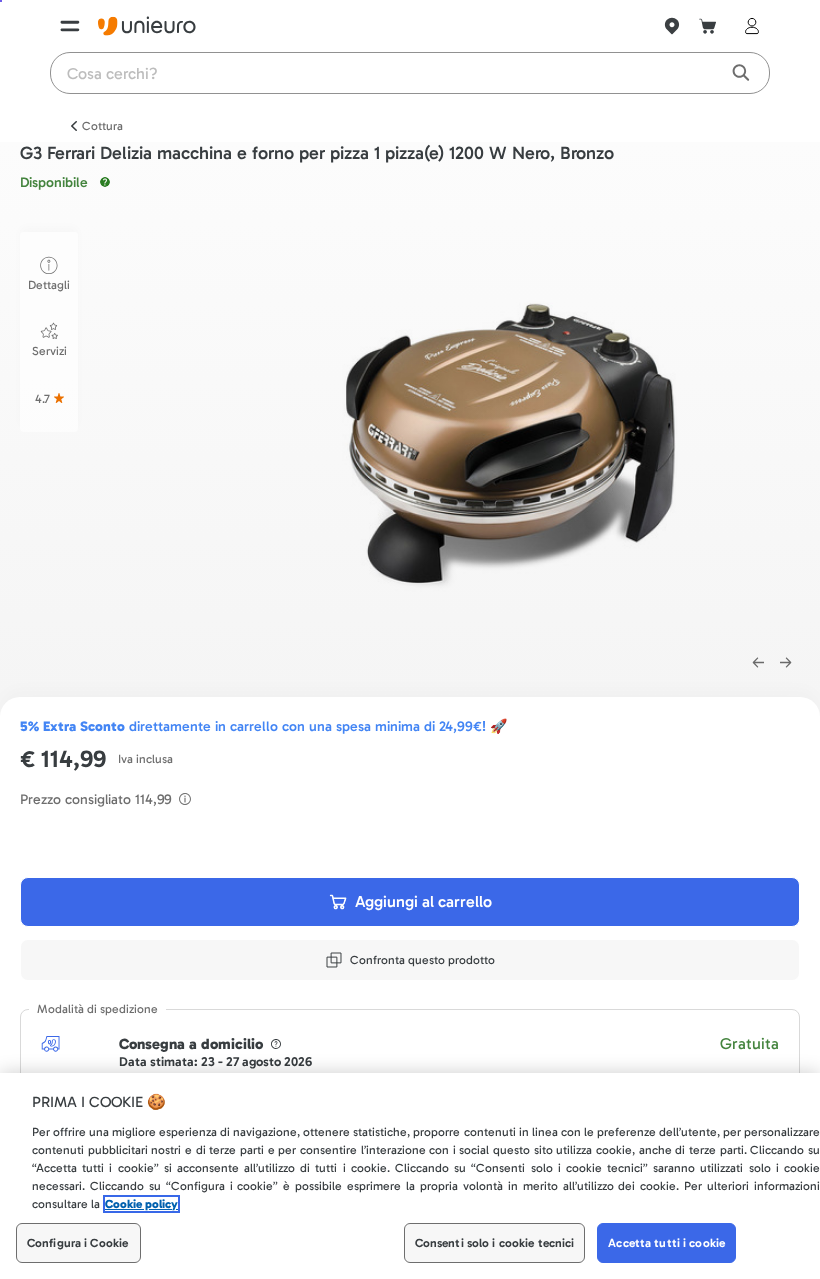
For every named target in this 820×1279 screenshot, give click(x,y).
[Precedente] (758, 663)
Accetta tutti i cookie (666, 1243)
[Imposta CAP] (672, 26)
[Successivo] (786, 663)
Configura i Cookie (77, 1243)
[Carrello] (708, 26)
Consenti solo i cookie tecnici (495, 1243)
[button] (508, 432)
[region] (410, 1176)
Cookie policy (141, 1204)
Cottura (102, 126)
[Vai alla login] (748, 26)
